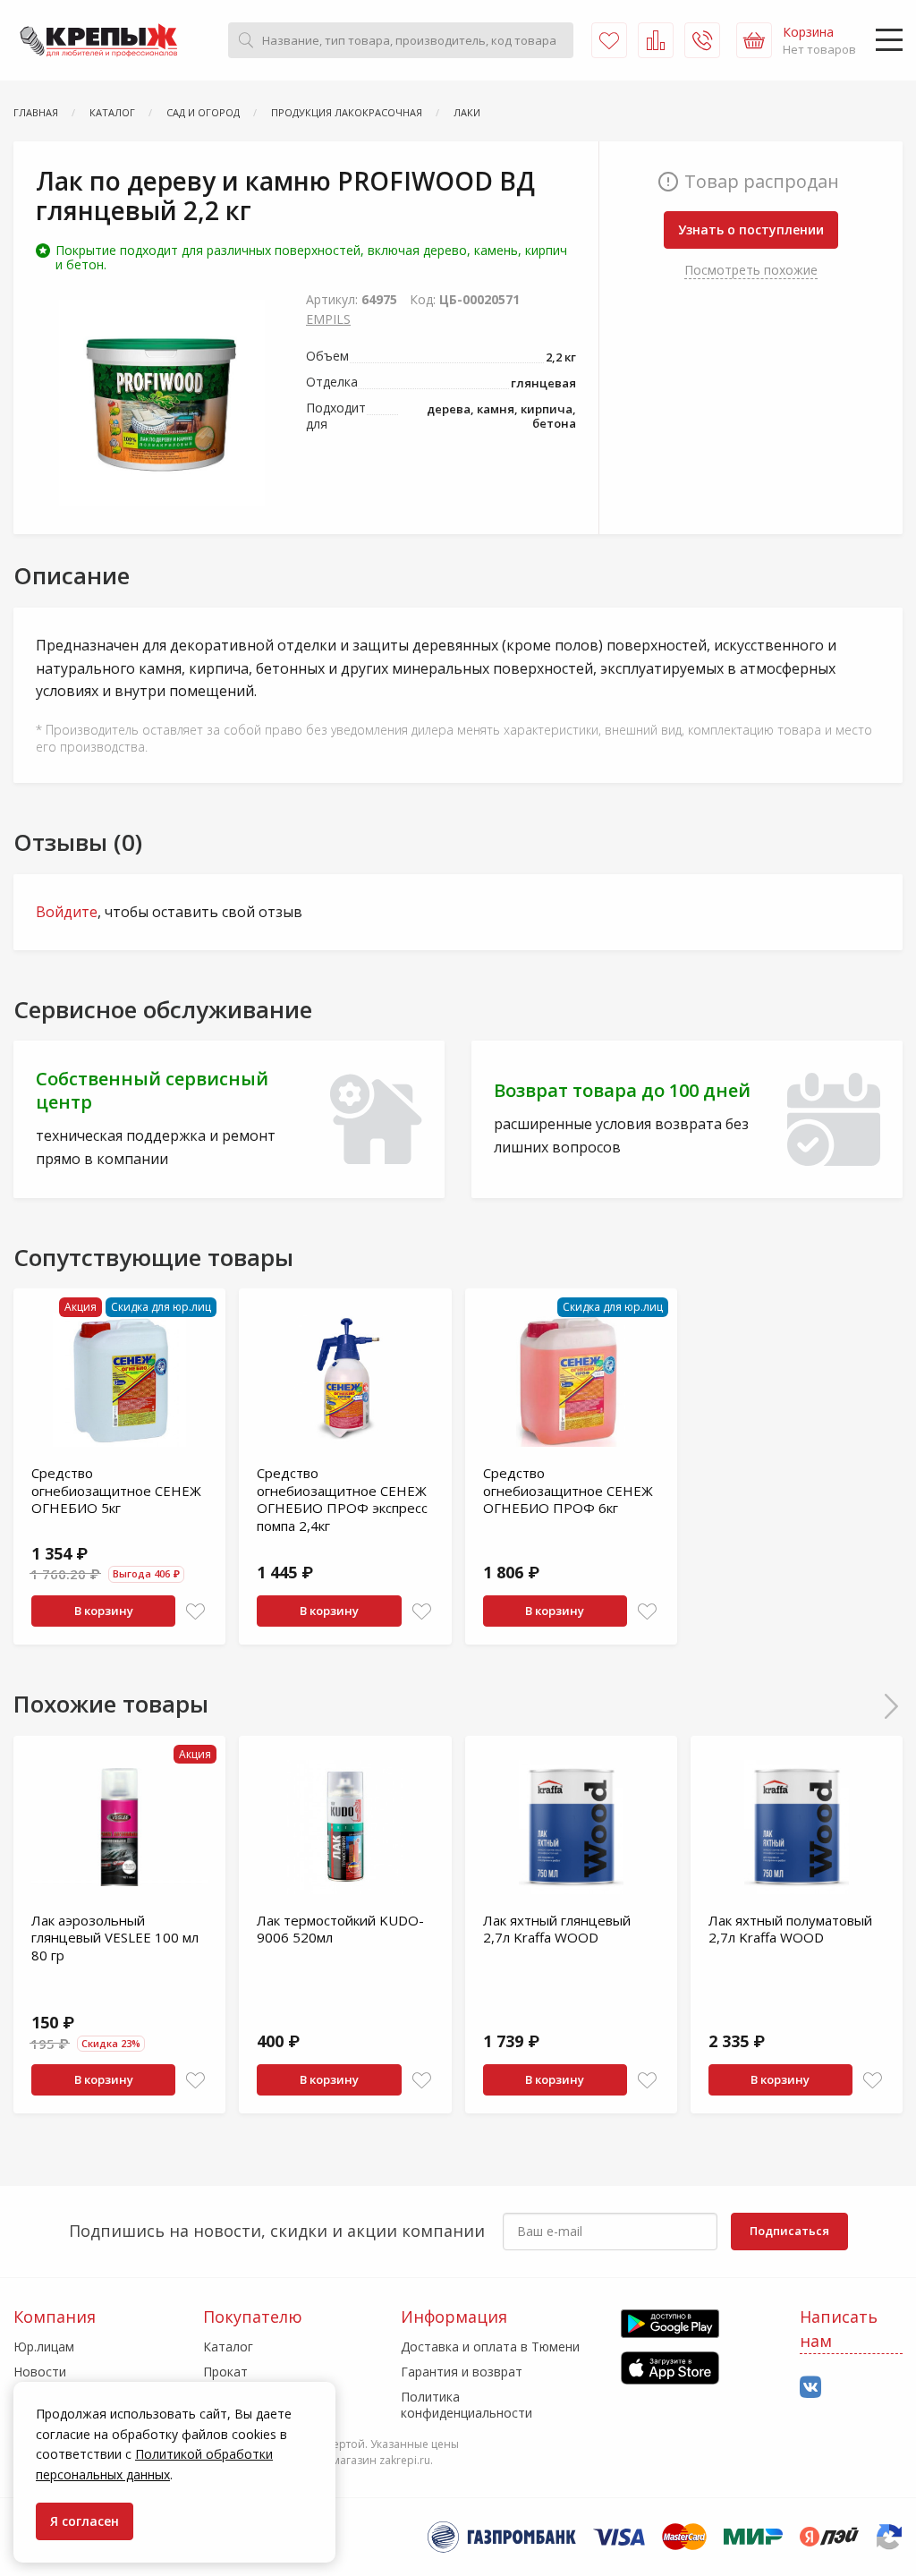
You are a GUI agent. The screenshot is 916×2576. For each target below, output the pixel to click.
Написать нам (839, 2329)
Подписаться (789, 2231)
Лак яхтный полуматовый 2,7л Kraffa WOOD (790, 1929)
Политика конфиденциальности (466, 2405)
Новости (40, 2372)
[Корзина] (754, 40)
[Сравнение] (656, 40)
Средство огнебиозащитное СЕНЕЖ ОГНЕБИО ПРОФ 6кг (568, 1490)
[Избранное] (609, 40)
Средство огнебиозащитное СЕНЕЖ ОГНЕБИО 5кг (116, 1490)
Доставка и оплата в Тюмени (490, 2346)
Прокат (225, 2372)
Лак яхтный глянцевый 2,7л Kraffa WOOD (557, 1929)
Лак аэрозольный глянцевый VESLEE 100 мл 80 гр (115, 1938)
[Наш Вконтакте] (810, 2388)
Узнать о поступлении (751, 230)
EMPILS (328, 319)
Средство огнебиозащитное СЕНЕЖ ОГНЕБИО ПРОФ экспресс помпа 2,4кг (342, 1499)
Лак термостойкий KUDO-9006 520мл (340, 1929)
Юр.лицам (44, 2346)
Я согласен (85, 2521)
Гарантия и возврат (462, 2372)
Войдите (67, 912)
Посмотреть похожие (751, 270)
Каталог (228, 2346)
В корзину (104, 1611)
